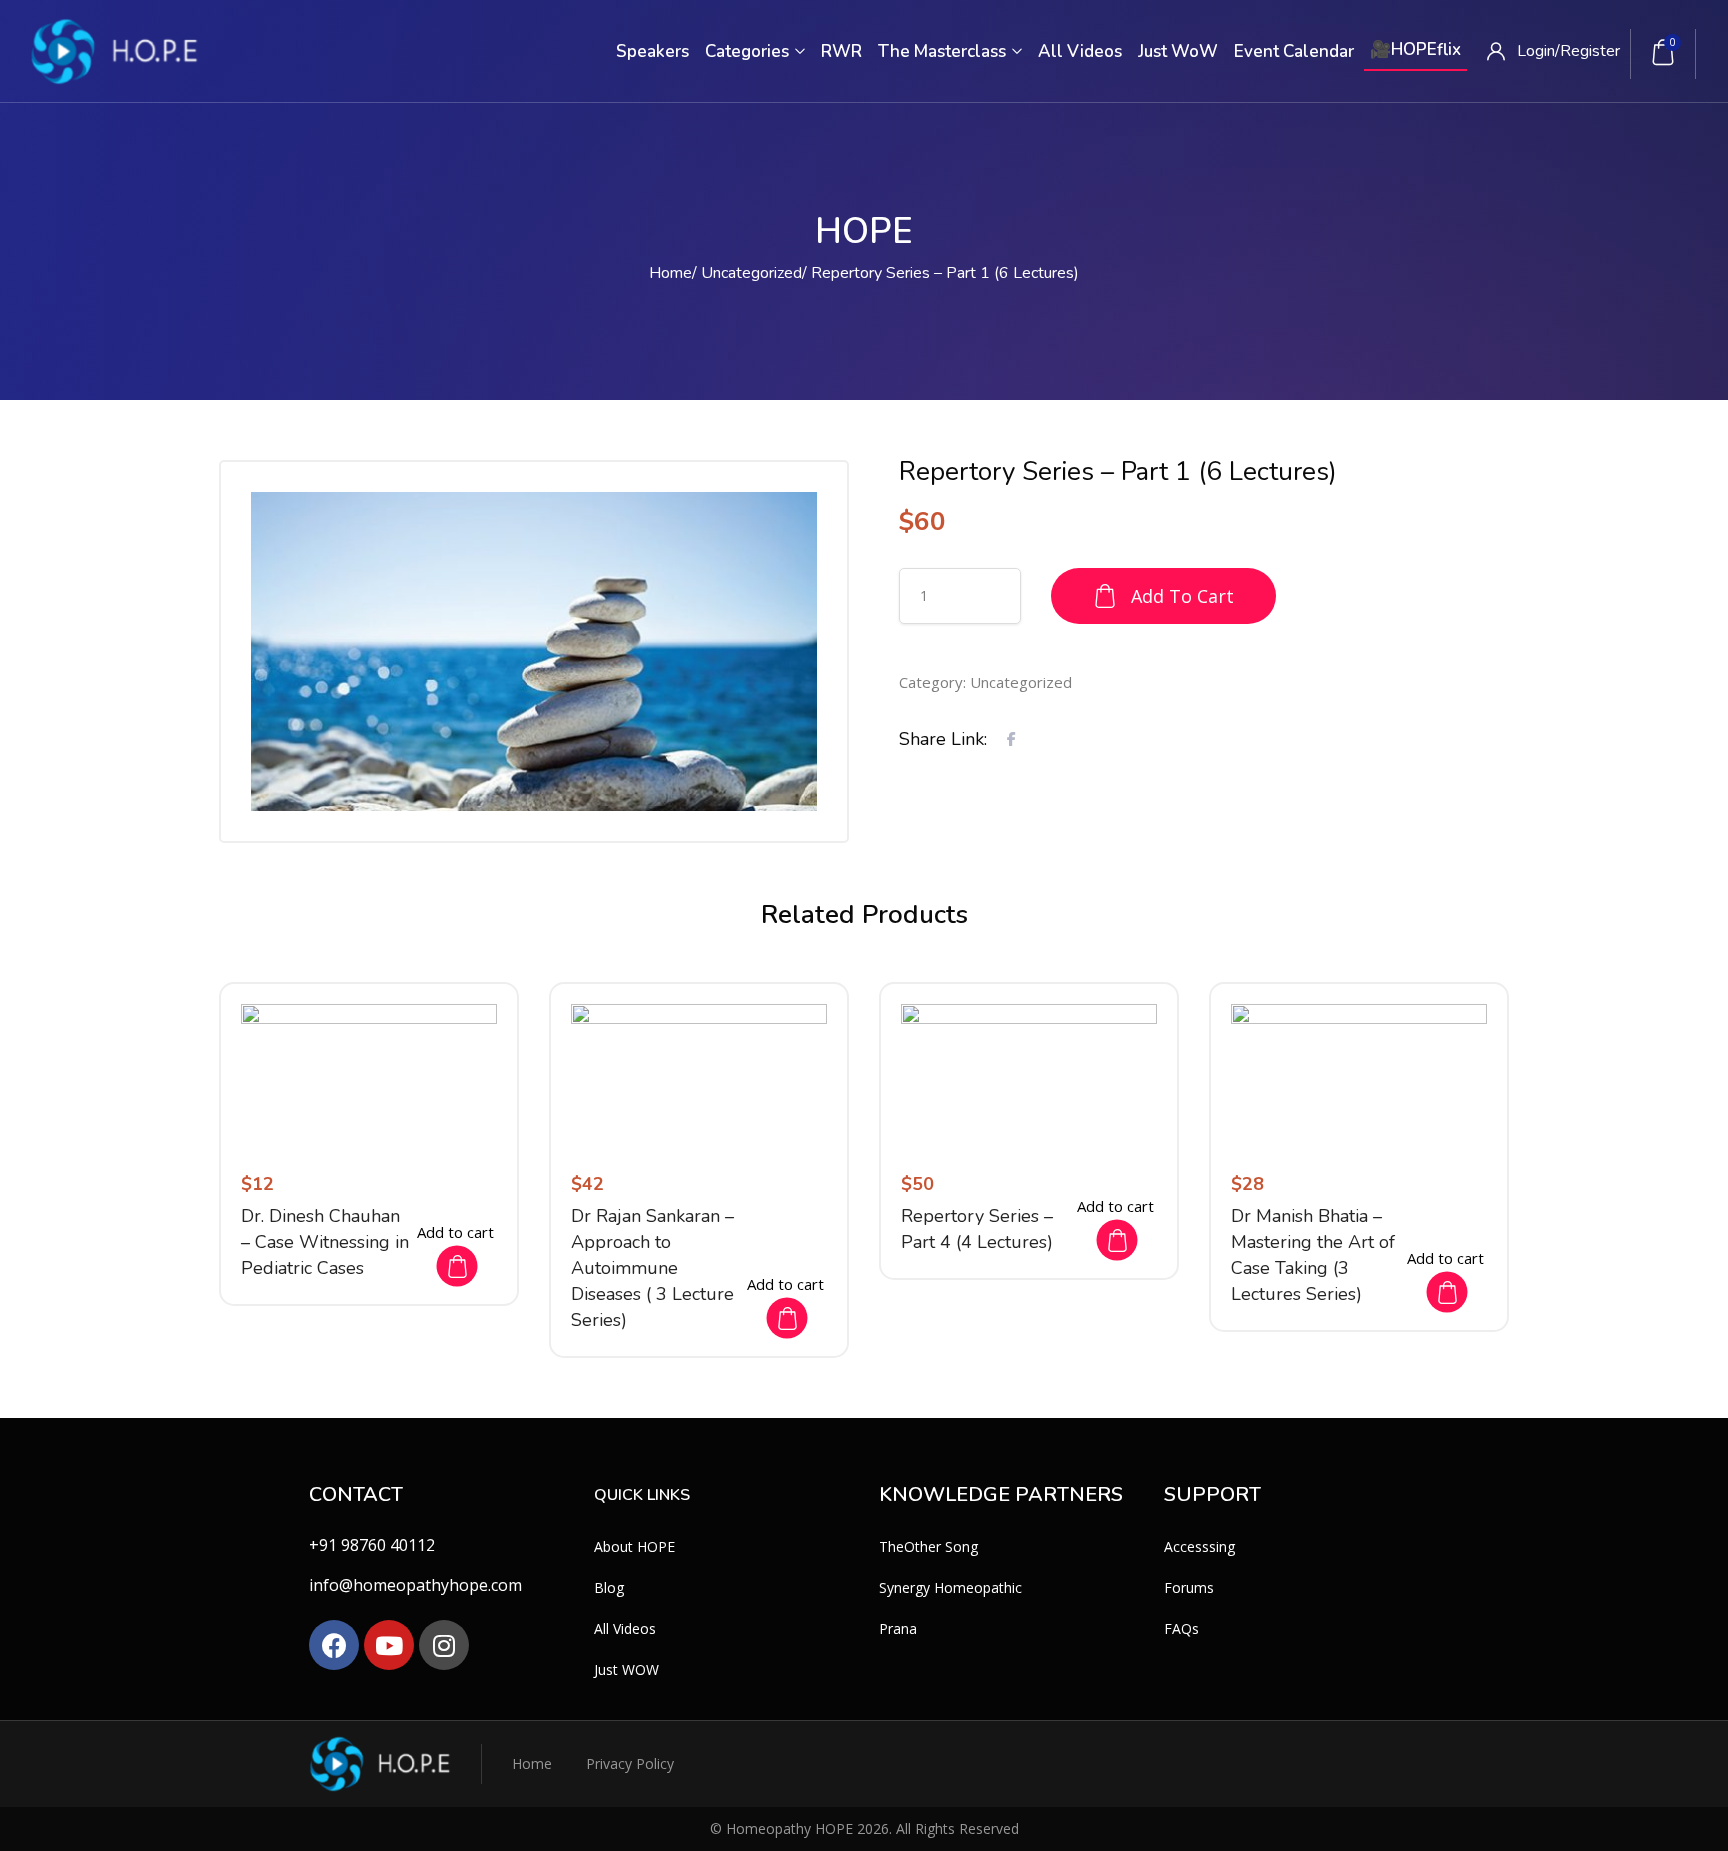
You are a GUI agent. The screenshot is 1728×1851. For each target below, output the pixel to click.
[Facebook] (334, 1645)
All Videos (1080, 51)
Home (670, 273)
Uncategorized (751, 273)
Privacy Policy (630, 1763)
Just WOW (626, 1669)
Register (1590, 51)
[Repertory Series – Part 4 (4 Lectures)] (1029, 1076)
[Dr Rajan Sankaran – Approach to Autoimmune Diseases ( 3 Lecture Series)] (699, 1076)
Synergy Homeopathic (950, 1587)
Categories (749, 51)
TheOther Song (928, 1546)
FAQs (1181, 1628)
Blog (609, 1587)
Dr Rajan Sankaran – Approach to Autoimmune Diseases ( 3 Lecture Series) (652, 1268)
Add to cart (1182, 596)
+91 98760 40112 (372, 1545)
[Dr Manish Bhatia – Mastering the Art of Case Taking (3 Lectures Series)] (1359, 1076)
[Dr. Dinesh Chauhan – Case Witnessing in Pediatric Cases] (369, 1076)
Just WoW (1178, 51)
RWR (841, 51)
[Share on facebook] (1011, 738)
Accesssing (1199, 1546)
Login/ (1538, 51)
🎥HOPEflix (1415, 49)
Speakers (652, 51)
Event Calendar (1294, 51)
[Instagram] (444, 1645)
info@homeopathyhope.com (415, 1585)
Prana (898, 1628)
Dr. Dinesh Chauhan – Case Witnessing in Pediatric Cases (325, 1242)
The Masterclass (944, 51)
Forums (1189, 1587)
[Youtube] (389, 1645)
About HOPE (634, 1546)
